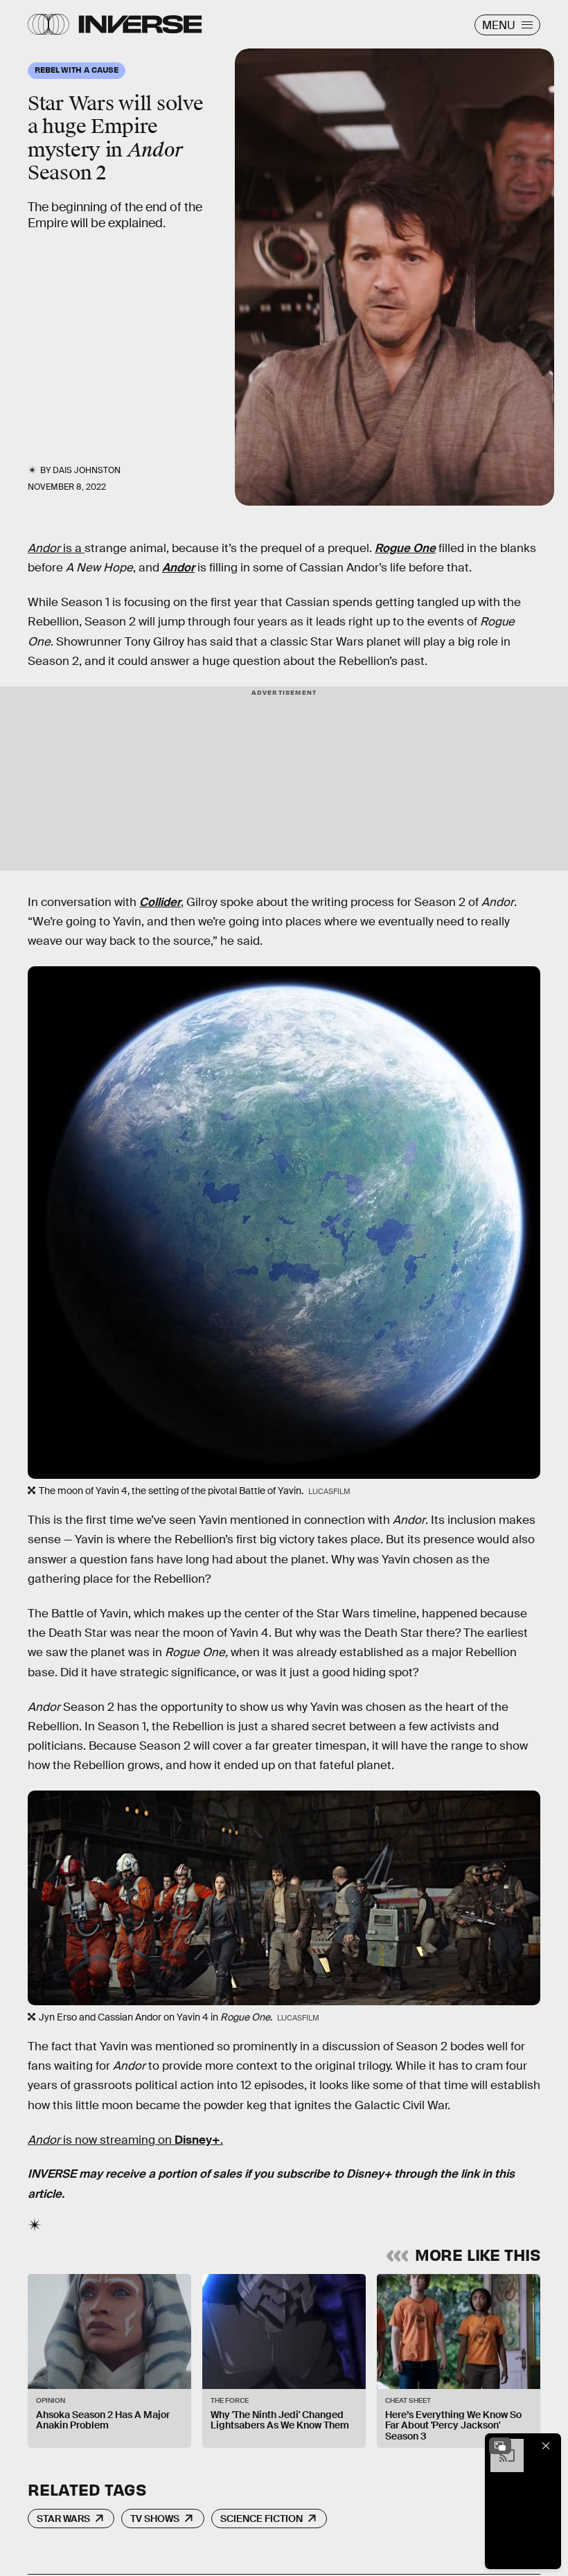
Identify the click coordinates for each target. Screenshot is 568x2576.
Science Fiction (261, 2519)
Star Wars (63, 2519)
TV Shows (155, 2519)
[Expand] (500, 2446)
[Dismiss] (546, 2446)
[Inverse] (140, 24)
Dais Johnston (87, 470)
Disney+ (197, 2140)
